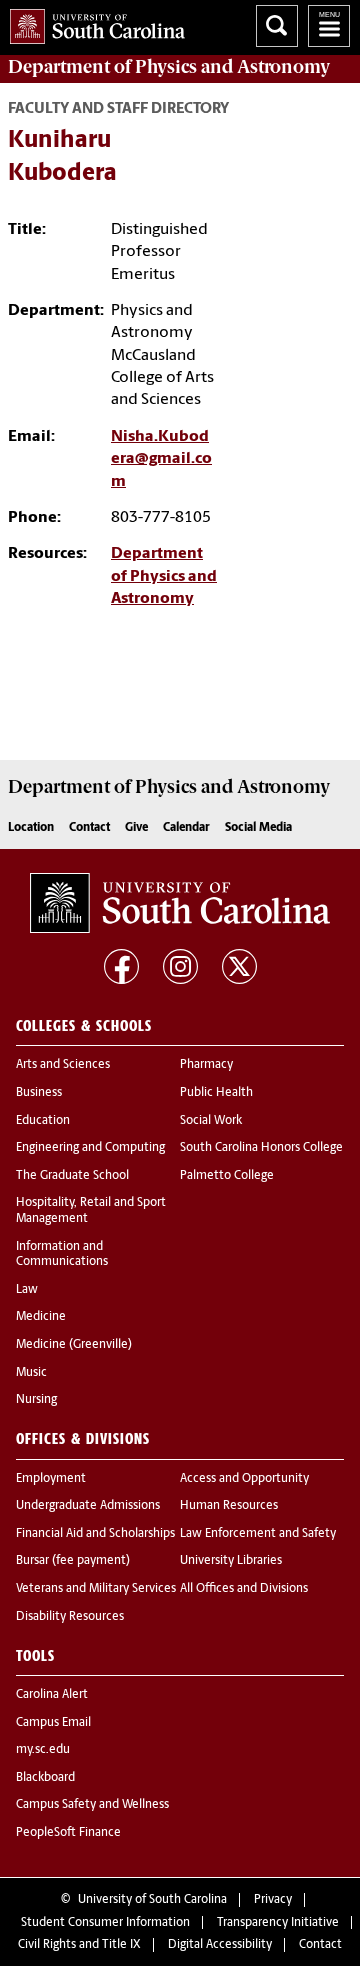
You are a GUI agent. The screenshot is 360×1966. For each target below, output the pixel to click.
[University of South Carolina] (180, 903)
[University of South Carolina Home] (92, 22)
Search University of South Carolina (277, 26)
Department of (169, 67)
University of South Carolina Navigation (329, 26)
